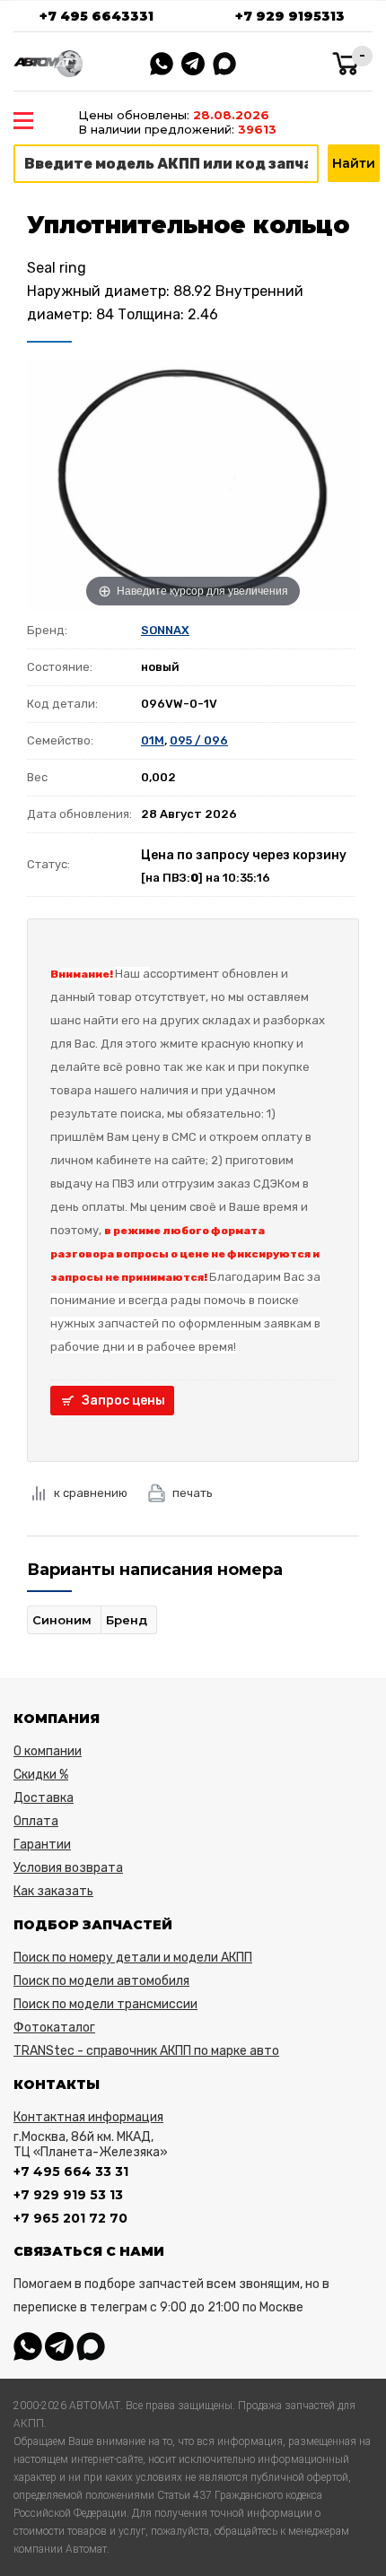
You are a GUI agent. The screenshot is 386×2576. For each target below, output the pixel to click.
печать (193, 1493)
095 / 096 (199, 740)
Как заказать (53, 1891)
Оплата (36, 1821)
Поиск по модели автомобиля (101, 1981)
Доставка (44, 1798)
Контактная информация (88, 2117)
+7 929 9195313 (290, 16)
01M (153, 740)
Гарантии (42, 1845)
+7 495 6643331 (96, 16)
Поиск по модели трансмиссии (105, 2004)
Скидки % (41, 1775)
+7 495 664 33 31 (71, 2171)
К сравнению (91, 1493)
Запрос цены (123, 1401)
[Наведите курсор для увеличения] (193, 483)
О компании (48, 1751)
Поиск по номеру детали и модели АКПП (133, 1958)
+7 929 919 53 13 (68, 2195)
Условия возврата (68, 1868)
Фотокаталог (54, 2028)
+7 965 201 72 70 (70, 2218)
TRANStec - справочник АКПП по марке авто (146, 2051)
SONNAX (165, 630)
